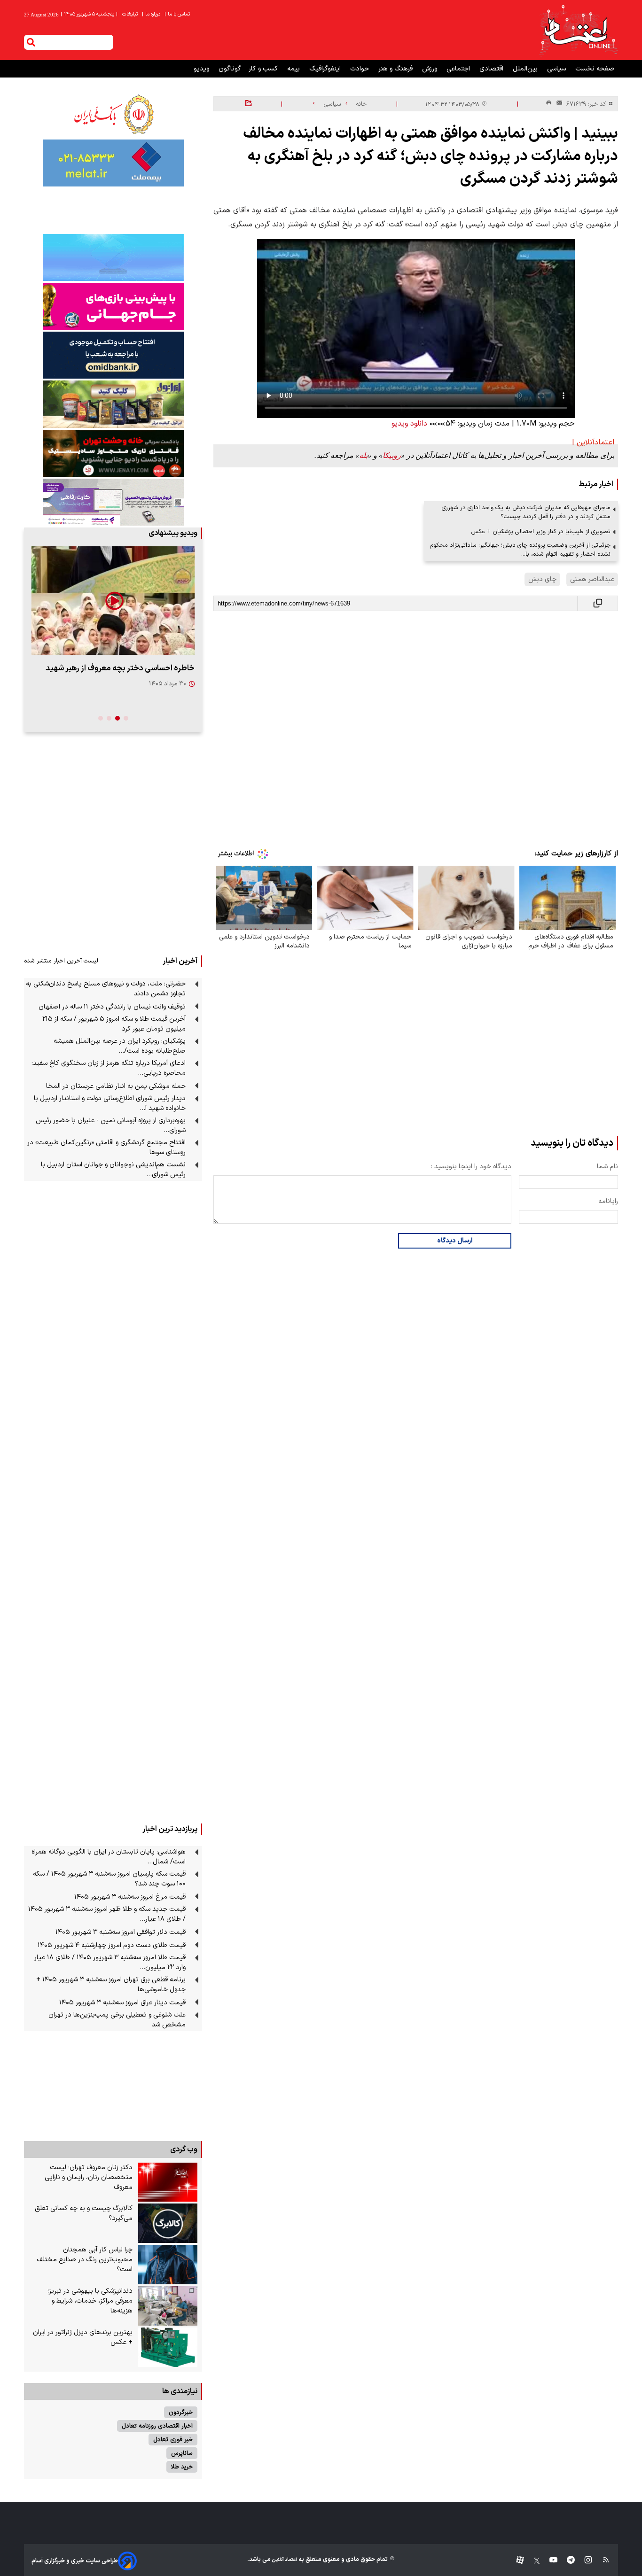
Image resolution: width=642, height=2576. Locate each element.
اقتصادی (492, 69)
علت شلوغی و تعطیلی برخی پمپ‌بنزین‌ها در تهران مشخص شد (117, 2020)
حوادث (360, 69)
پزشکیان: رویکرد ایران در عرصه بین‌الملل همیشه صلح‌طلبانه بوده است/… (120, 1046)
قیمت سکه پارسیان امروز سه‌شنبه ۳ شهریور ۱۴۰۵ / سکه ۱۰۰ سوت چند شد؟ (109, 1879)
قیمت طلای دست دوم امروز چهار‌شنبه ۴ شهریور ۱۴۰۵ (112, 1945)
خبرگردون (181, 2412)
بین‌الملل (526, 69)
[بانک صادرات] (113, 257)
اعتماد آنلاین (284, 2560)
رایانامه (608, 1201)
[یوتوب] (549, 2561)
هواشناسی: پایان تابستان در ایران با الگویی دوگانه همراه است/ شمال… (109, 1857)
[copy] (598, 603)
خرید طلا (182, 2467)
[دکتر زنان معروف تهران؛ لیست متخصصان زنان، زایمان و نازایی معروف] (168, 2182)
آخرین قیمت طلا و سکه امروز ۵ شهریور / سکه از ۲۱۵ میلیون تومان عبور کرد (114, 1024)
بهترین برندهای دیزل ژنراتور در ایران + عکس (83, 2337)
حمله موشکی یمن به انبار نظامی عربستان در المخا (116, 1086)
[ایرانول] (113, 404)
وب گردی (184, 2149)
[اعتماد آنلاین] (578, 30)
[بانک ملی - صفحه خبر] (113, 114)
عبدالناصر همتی (592, 579)
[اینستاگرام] (583, 2561)
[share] (248, 104)
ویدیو (202, 69)
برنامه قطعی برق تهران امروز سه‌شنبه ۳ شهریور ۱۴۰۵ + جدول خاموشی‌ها (111, 1985)
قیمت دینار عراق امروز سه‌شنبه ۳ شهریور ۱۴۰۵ (122, 2003)
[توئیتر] (532, 2561)
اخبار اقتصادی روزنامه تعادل (157, 2426)
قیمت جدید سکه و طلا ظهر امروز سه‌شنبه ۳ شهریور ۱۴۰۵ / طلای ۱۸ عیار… (107, 1914)
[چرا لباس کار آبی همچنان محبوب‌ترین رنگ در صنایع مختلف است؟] (168, 2265)
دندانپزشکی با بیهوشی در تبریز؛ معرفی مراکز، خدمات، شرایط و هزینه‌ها (90, 2301)
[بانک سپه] (113, 355)
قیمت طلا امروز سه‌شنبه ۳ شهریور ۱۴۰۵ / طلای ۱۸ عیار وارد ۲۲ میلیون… (110, 1963)
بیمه (294, 69)
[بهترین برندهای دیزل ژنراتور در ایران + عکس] (168, 2347)
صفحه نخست (595, 69)
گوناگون (230, 69)
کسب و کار (264, 69)
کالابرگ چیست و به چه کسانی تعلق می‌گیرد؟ (84, 2213)
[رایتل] (113, 306)
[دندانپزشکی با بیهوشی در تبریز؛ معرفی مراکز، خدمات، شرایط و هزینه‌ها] (168, 2306)
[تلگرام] (566, 2561)
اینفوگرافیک (326, 69)
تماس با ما (178, 14)
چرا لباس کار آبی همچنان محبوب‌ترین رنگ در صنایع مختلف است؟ (85, 2260)
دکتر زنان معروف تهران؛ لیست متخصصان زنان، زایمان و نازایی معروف (89, 2177)
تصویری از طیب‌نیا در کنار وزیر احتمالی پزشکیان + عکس (541, 531)
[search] (31, 42)
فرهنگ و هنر (396, 69)
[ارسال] (557, 104)
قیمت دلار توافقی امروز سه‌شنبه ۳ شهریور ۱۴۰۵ (121, 1932)
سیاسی (557, 69)
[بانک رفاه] (113, 502)
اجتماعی (459, 69)
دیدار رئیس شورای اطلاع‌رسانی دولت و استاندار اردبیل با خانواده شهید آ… (110, 1103)
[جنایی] (113, 453)
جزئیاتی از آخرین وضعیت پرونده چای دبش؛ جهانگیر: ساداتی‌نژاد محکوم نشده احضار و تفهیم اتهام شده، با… (520, 550)
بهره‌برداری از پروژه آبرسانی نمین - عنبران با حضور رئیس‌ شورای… (111, 1125)
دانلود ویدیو (409, 424)
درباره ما (152, 14)
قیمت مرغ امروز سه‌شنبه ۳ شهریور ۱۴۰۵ (130, 1897)
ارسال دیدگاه (455, 1241)
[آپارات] (516, 2561)
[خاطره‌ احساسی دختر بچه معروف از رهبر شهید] (113, 601)
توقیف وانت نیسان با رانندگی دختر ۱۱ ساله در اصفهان (112, 1007)
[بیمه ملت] (113, 163)
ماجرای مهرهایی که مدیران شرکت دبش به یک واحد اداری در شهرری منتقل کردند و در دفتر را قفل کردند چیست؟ (526, 512)
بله (363, 455)
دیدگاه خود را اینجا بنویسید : (471, 1167)
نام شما (607, 1167)
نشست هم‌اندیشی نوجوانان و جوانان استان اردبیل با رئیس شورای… (113, 1170)
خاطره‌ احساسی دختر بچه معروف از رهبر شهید (120, 668)
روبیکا (392, 455)
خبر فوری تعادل (173, 2440)
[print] (549, 104)
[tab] (126, 718)
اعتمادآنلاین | (593, 442)
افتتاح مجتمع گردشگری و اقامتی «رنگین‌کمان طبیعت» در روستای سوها (106, 1148)
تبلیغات (131, 14)
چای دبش (542, 579)
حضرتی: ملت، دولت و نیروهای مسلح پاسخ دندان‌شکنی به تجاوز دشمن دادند (106, 989)
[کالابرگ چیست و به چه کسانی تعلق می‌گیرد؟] (168, 2223)
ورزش (431, 69)
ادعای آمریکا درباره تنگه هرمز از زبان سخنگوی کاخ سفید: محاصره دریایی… (109, 1068)
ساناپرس (182, 2453)
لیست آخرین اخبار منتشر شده (61, 961)
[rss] (601, 2561)
